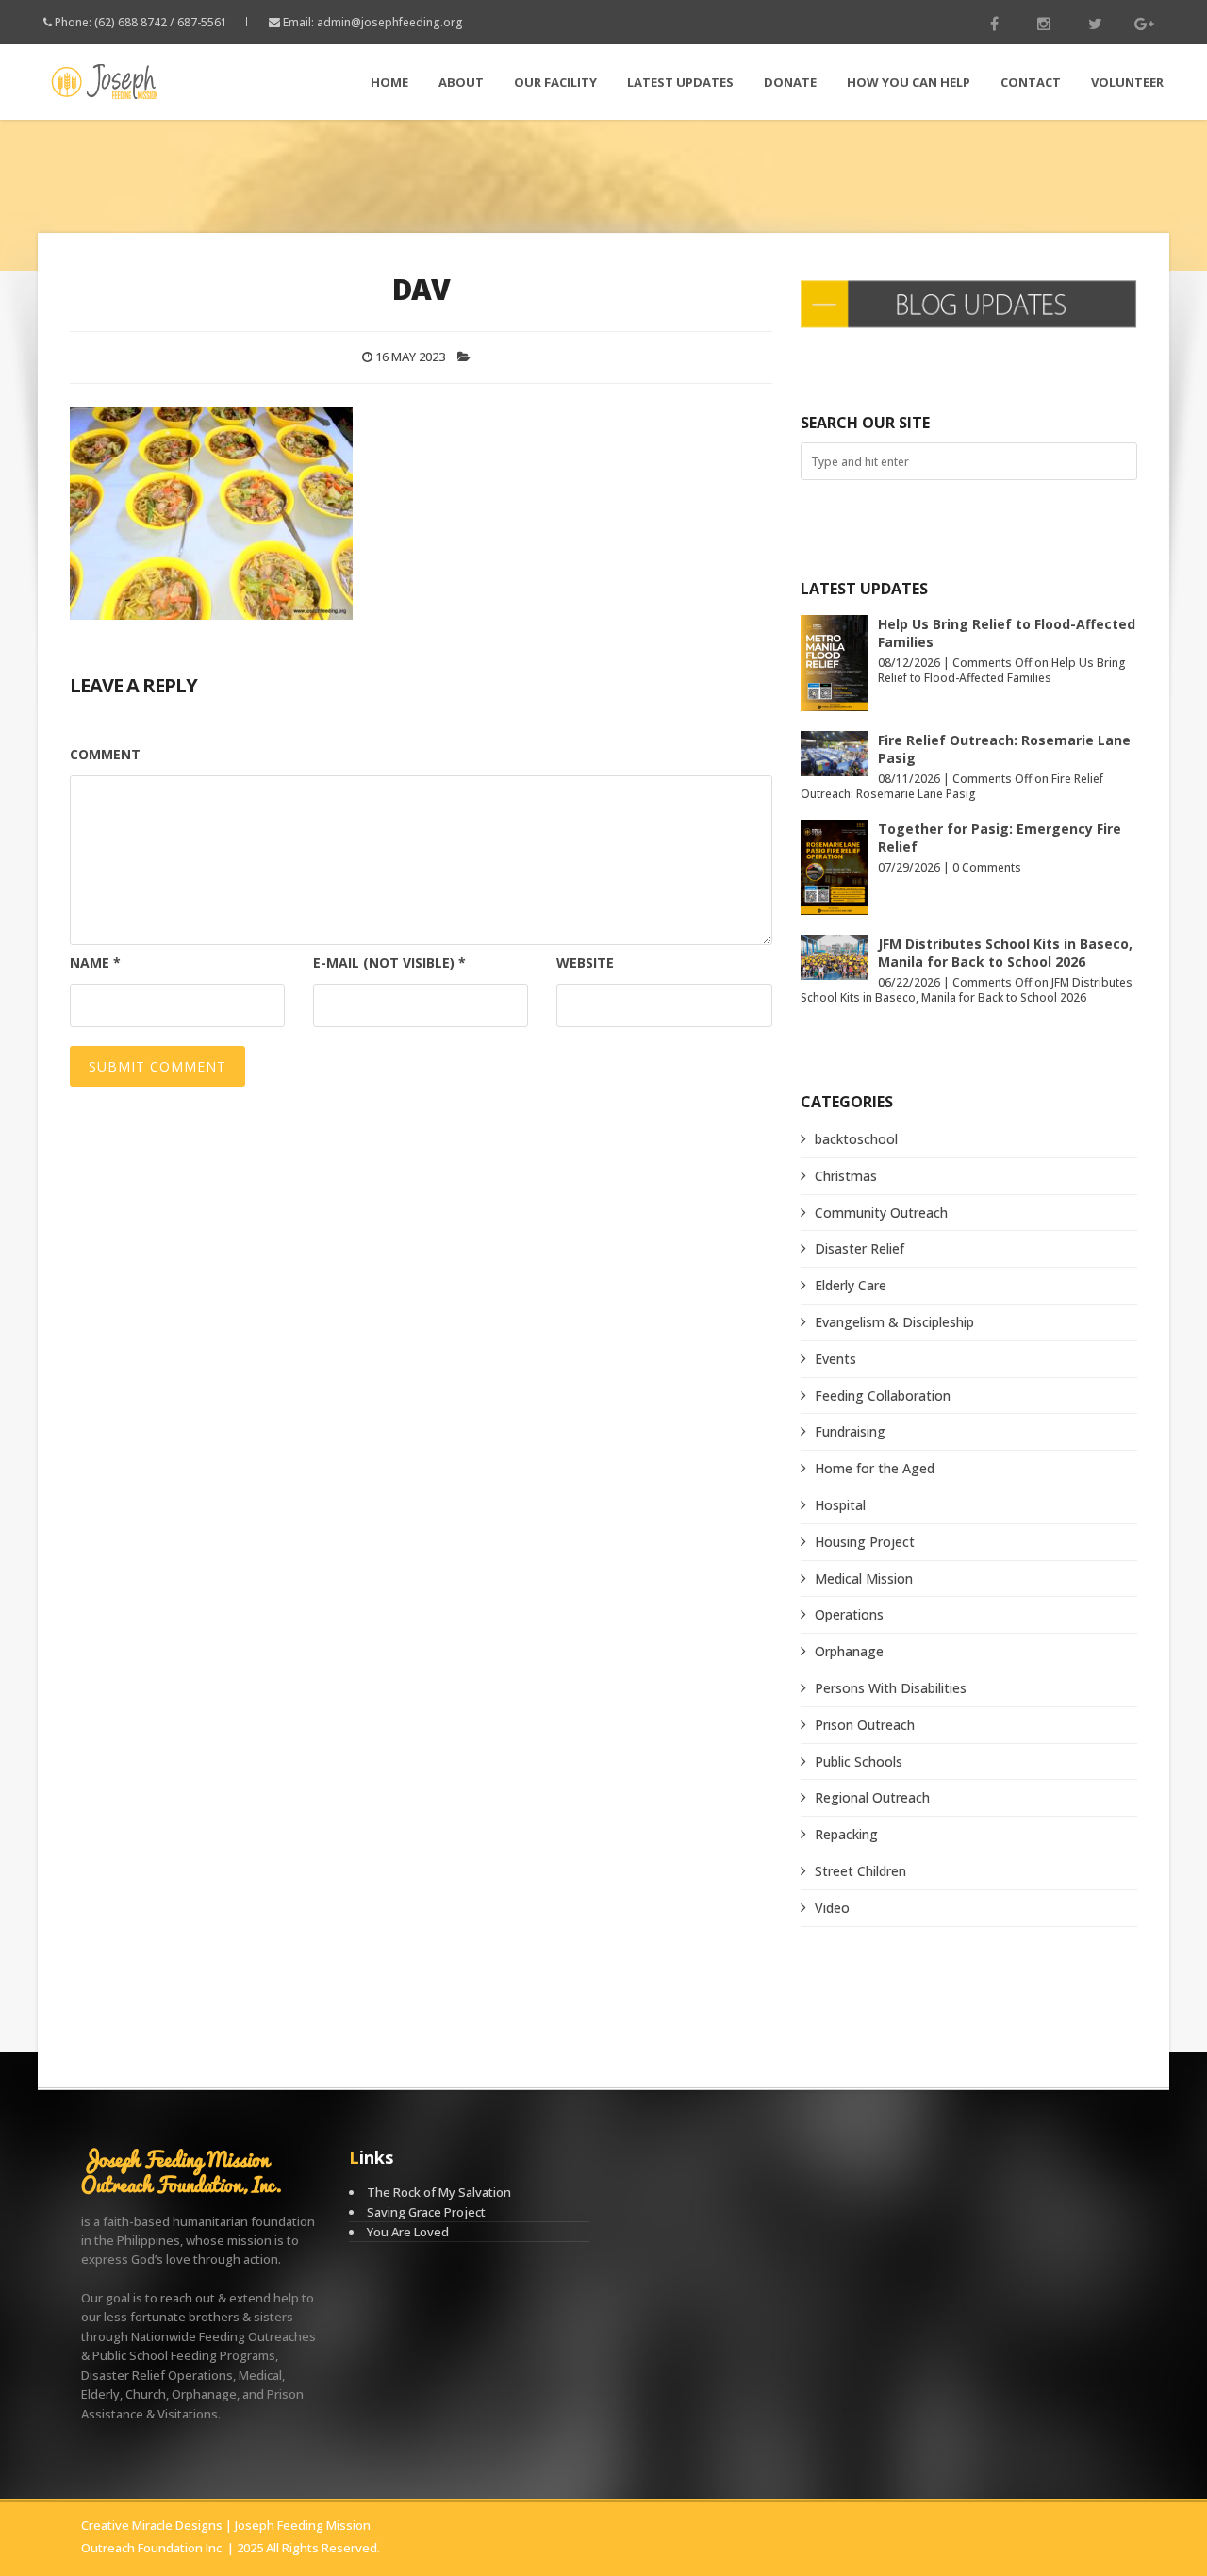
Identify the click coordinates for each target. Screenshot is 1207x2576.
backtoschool (856, 1139)
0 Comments (987, 867)
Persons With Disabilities (891, 1688)
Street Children (860, 1871)
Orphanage (849, 1651)
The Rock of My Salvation (439, 2192)
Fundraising (850, 1431)
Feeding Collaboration (883, 1396)
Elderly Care (851, 1285)
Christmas (846, 1176)
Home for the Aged (875, 1468)
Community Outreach (881, 1213)
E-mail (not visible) (389, 963)
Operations (849, 1614)
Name (95, 963)
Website (585, 963)
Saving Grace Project (426, 2212)
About (461, 82)
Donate (790, 82)
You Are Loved (408, 2232)
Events (835, 1359)
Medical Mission (864, 1579)
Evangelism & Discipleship (894, 1322)
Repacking (846, 1834)
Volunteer (1127, 82)
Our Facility (555, 82)
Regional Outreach (872, 1797)
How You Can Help (909, 82)
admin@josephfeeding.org (390, 22)
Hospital (840, 1505)
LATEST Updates (680, 82)
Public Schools (859, 1762)
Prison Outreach (865, 1725)
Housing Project (865, 1542)
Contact (1031, 82)
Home (389, 82)
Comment (105, 754)
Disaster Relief (860, 1248)
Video (832, 1908)
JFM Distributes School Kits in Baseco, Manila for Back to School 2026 (1005, 953)
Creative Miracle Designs (152, 2525)
